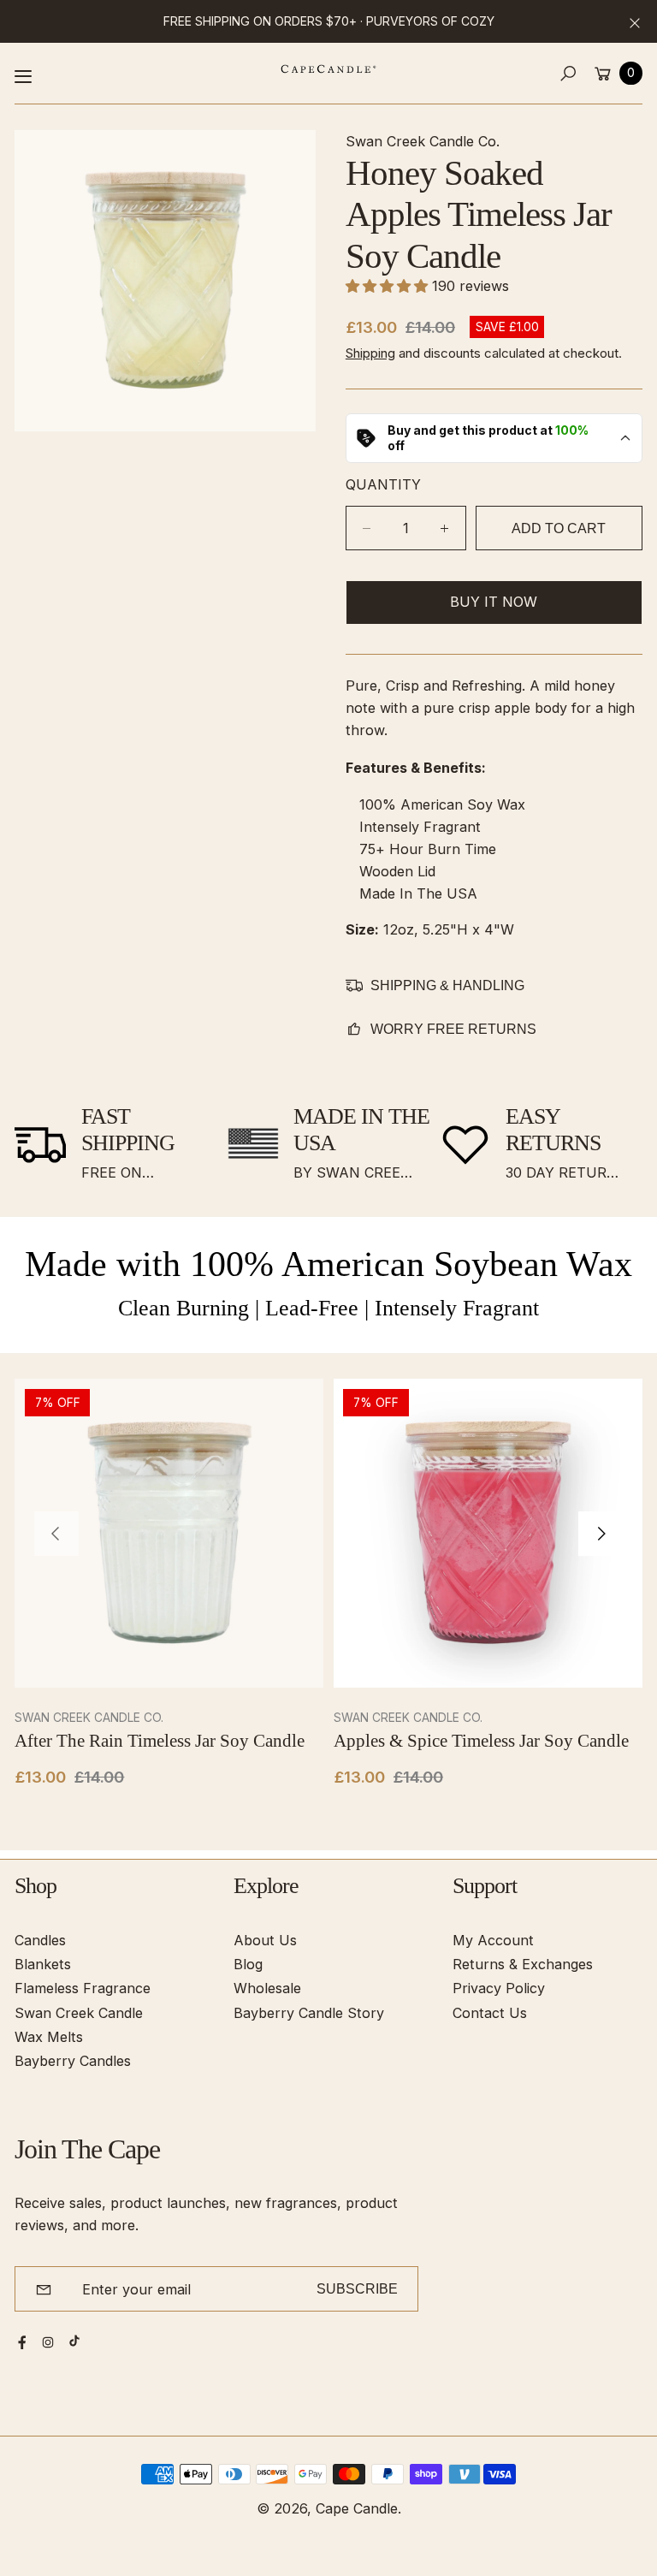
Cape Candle (357, 2508)
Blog (248, 1964)
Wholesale (267, 1988)
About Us (265, 1940)
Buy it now (494, 602)
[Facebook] (22, 2342)
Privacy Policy (499, 1988)
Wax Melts (49, 2037)
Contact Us (490, 2013)
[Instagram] (48, 2342)
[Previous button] (56, 1534)
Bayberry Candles (73, 2061)
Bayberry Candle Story (309, 2013)
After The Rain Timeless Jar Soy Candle (160, 1741)
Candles (40, 1940)
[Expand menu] (23, 76)
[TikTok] (74, 2341)
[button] (568, 73)
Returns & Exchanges (523, 1964)
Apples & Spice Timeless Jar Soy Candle (481, 1741)
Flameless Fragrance (83, 1988)
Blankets (43, 1964)
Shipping (370, 353)
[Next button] (601, 1534)
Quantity (383, 484)
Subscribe (357, 2288)
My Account (493, 1940)
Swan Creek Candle (79, 2013)
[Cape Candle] (328, 69)
